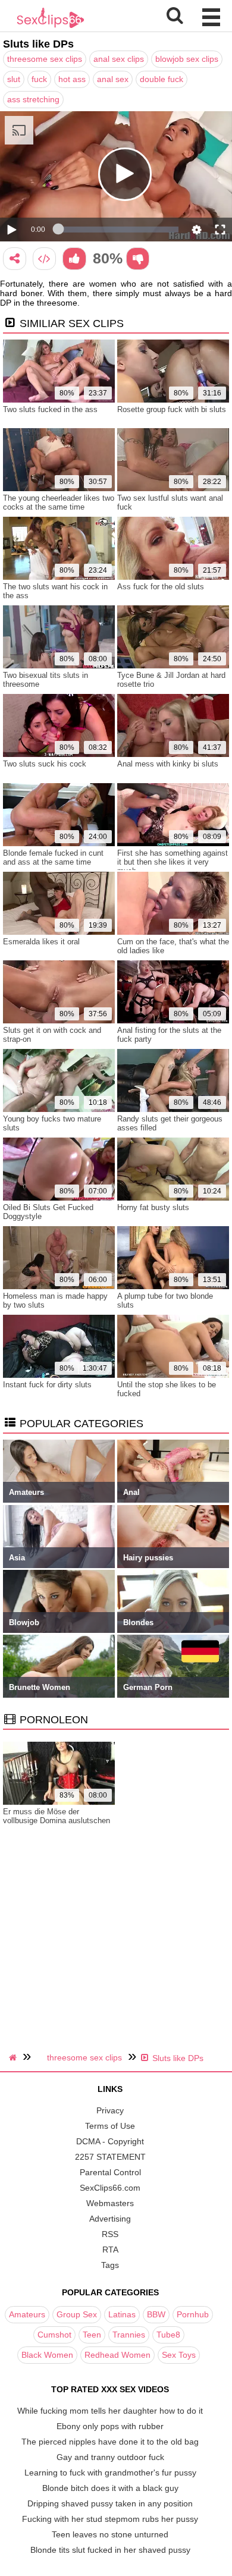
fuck (39, 79)
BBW (156, 2314)
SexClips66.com (110, 2188)
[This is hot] (74, 258)
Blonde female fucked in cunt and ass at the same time (53, 857)
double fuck (162, 79)
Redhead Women (117, 2355)
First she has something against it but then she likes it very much (173, 862)
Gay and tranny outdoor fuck (110, 2457)
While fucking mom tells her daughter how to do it (110, 2411)
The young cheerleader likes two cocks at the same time (59, 502)
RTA (110, 2250)
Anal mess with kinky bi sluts (168, 764)
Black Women (47, 2355)
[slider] (118, 230)
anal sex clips (119, 59)
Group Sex (77, 2314)
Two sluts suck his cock (45, 764)
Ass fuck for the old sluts (161, 587)
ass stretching (33, 99)
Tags (110, 2265)
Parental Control (110, 2172)
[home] (14, 2057)
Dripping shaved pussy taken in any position (110, 2503)
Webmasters (110, 2203)
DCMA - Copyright (110, 2141)
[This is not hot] (138, 258)
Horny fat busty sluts (153, 1207)
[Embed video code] (44, 258)
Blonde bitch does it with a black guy (110, 2488)
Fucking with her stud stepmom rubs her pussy (110, 2519)
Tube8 (168, 2335)
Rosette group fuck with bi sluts (172, 409)
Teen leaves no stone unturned (110, 2534)
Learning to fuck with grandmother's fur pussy (110, 2473)
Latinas (122, 2314)
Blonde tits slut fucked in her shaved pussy (110, 2550)
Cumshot (54, 2335)
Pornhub (193, 2314)
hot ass (72, 79)
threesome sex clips (45, 59)
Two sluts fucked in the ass (50, 409)
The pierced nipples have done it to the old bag (110, 2442)
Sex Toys (179, 2355)
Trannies (129, 2335)
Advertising (110, 2219)
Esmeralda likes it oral (41, 942)
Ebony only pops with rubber (110, 2426)
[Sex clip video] (15, 258)
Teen (92, 2335)
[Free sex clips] (51, 27)
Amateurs (27, 2314)
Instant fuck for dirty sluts (47, 1385)
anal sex (113, 79)
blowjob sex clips (187, 59)
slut (14, 79)
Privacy (110, 2110)
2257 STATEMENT (110, 2157)
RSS (110, 2234)
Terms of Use (110, 2126)
